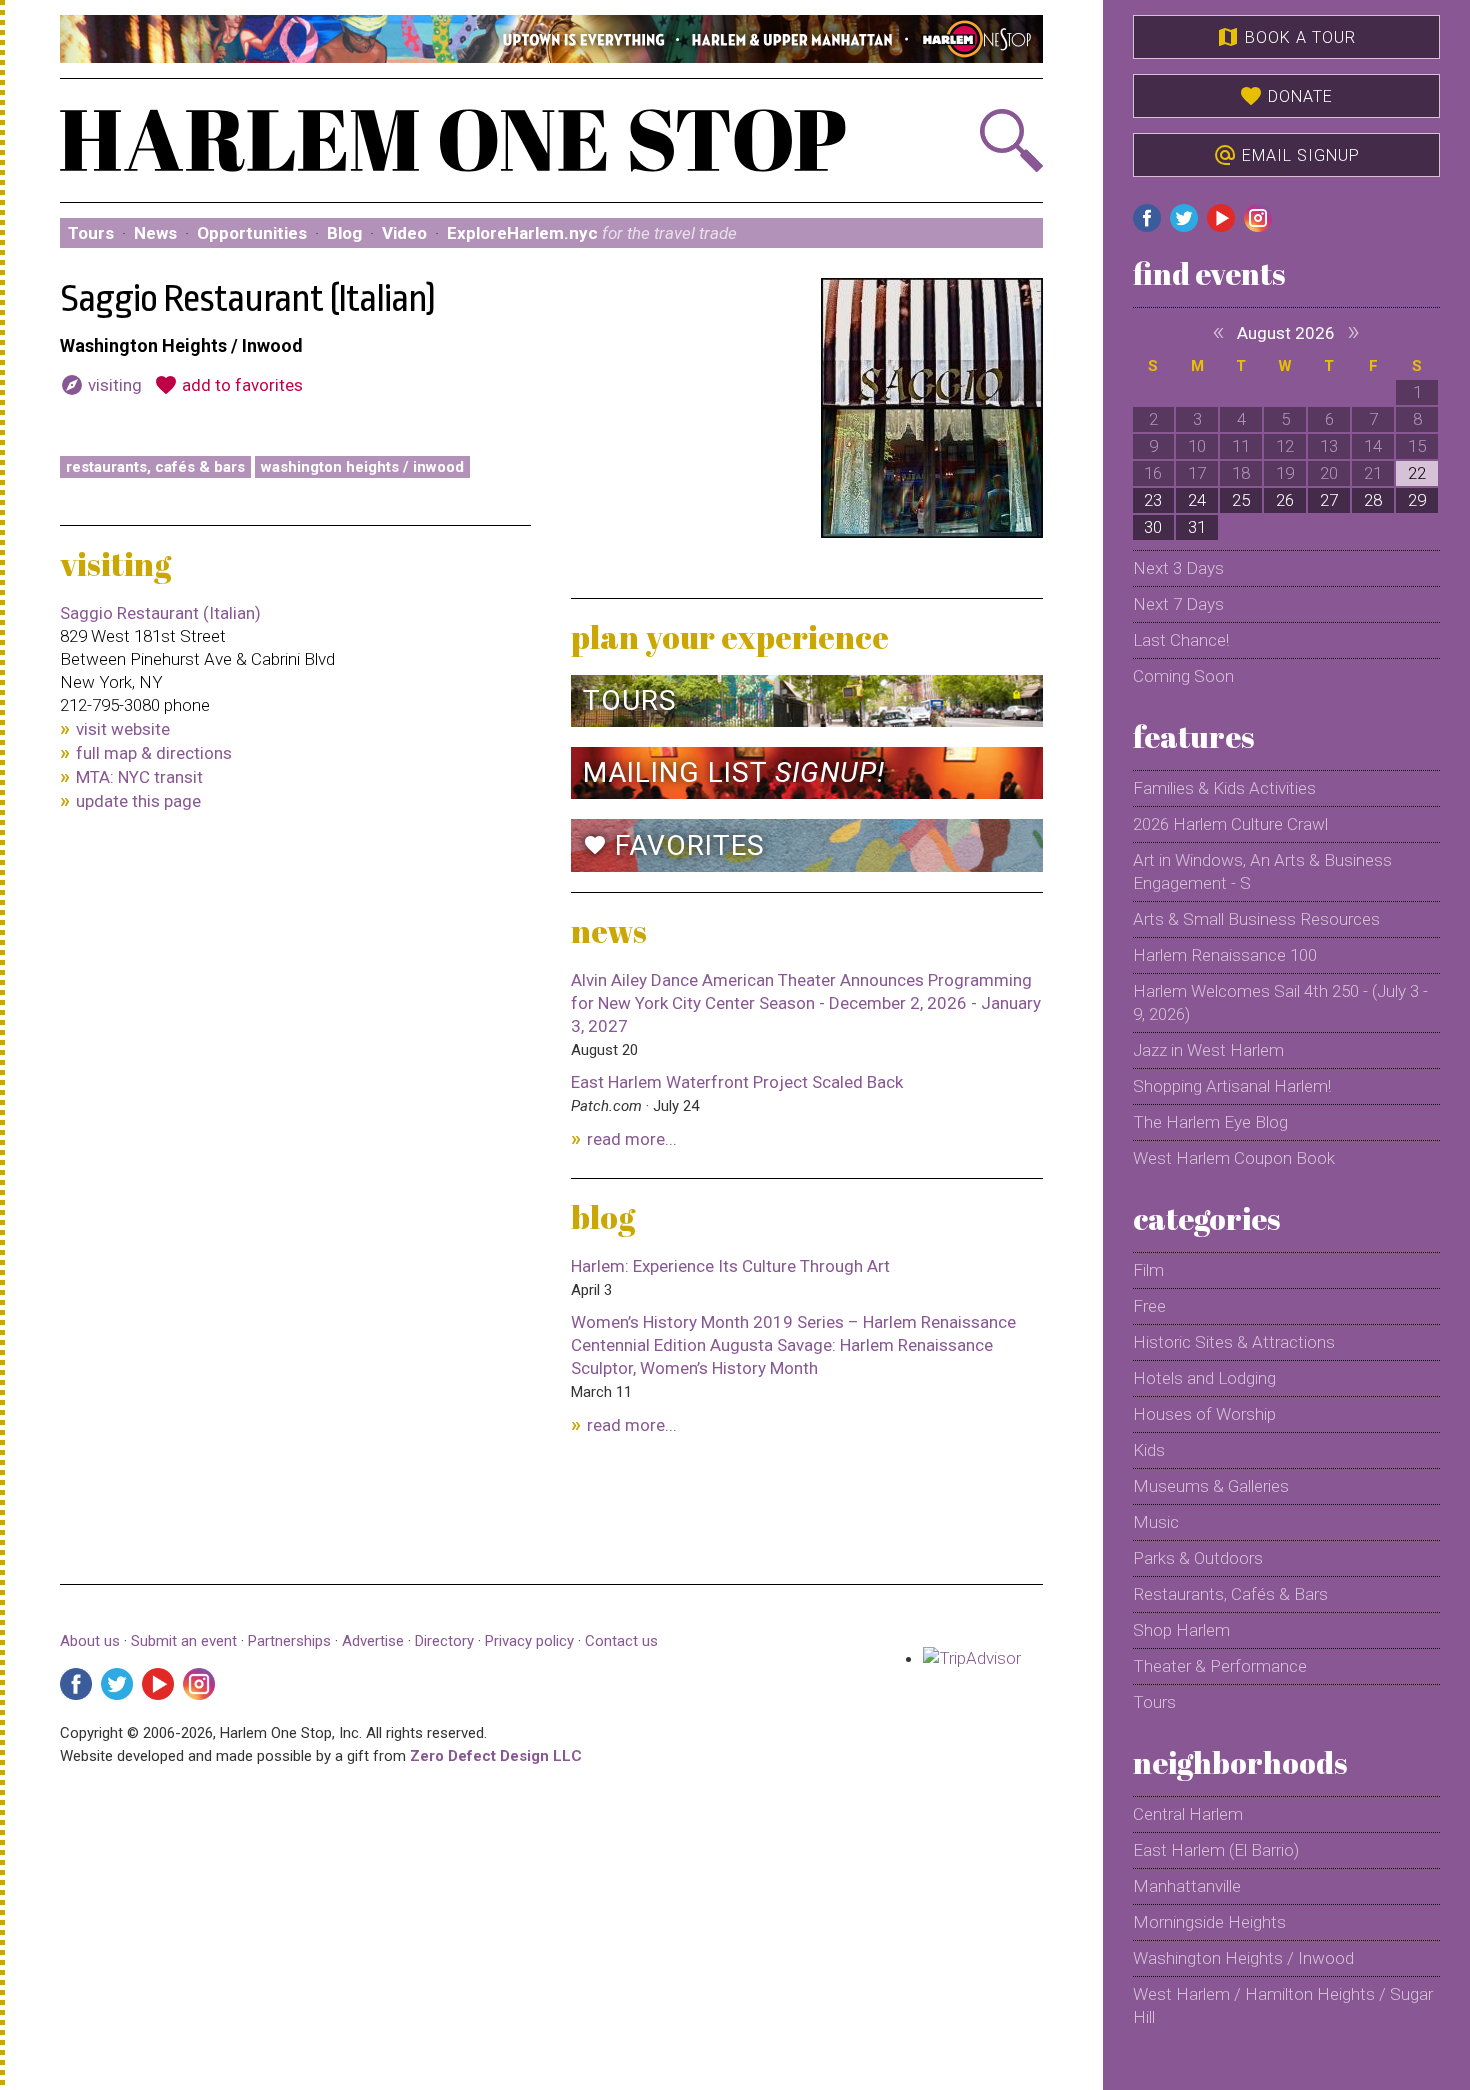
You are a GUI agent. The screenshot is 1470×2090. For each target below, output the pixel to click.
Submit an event (184, 1641)
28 (1373, 500)
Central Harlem (1188, 1814)
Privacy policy (529, 1641)
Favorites (674, 845)
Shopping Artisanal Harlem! (1232, 1086)
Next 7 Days (1178, 604)
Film (1148, 1270)
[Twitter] (117, 1684)
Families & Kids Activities (1224, 788)
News (155, 233)
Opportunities (252, 233)
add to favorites (228, 385)
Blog (344, 233)
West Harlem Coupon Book (1234, 1158)
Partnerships (291, 1641)
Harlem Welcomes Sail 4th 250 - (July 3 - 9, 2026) (1280, 1002)
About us (90, 1641)
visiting (101, 385)
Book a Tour (1286, 37)
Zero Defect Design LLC (496, 1756)
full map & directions (154, 753)
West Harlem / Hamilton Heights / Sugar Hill (1283, 2005)
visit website (123, 729)
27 (1329, 500)
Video (404, 233)
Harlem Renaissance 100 (1225, 955)
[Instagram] (199, 1684)
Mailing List (734, 772)
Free (1149, 1306)
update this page (138, 801)
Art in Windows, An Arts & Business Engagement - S (1262, 871)
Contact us (621, 1641)
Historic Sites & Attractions (1234, 1342)
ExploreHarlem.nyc (592, 233)
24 (1197, 500)
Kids (1149, 1450)
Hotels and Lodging (1204, 1378)
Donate (1286, 96)
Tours (91, 233)
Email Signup (1286, 155)
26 (1285, 500)
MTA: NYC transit (139, 777)
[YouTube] (158, 1684)
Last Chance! (1181, 640)
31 (1197, 527)
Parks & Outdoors (1198, 1558)
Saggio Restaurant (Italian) (160, 613)
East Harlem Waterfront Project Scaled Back (737, 1082)
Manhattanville (1187, 1886)
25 (1241, 500)
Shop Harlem (1181, 1630)
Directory (444, 1641)
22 (1417, 473)
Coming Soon (1183, 676)
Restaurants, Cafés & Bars (155, 467)
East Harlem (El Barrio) (1216, 1850)
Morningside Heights (1209, 1922)
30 (1153, 527)
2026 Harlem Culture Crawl (1230, 824)
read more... (632, 1139)
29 (1417, 500)
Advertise (373, 1641)
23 (1153, 500)
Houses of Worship (1204, 1414)
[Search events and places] (968, 140)
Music (1156, 1522)
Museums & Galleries (1211, 1486)
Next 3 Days (1178, 568)
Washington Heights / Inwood (362, 467)
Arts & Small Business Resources (1256, 919)
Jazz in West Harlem (1208, 1050)
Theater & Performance (1220, 1666)
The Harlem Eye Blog (1210, 1122)
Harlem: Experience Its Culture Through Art (730, 1266)
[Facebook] (76, 1684)
